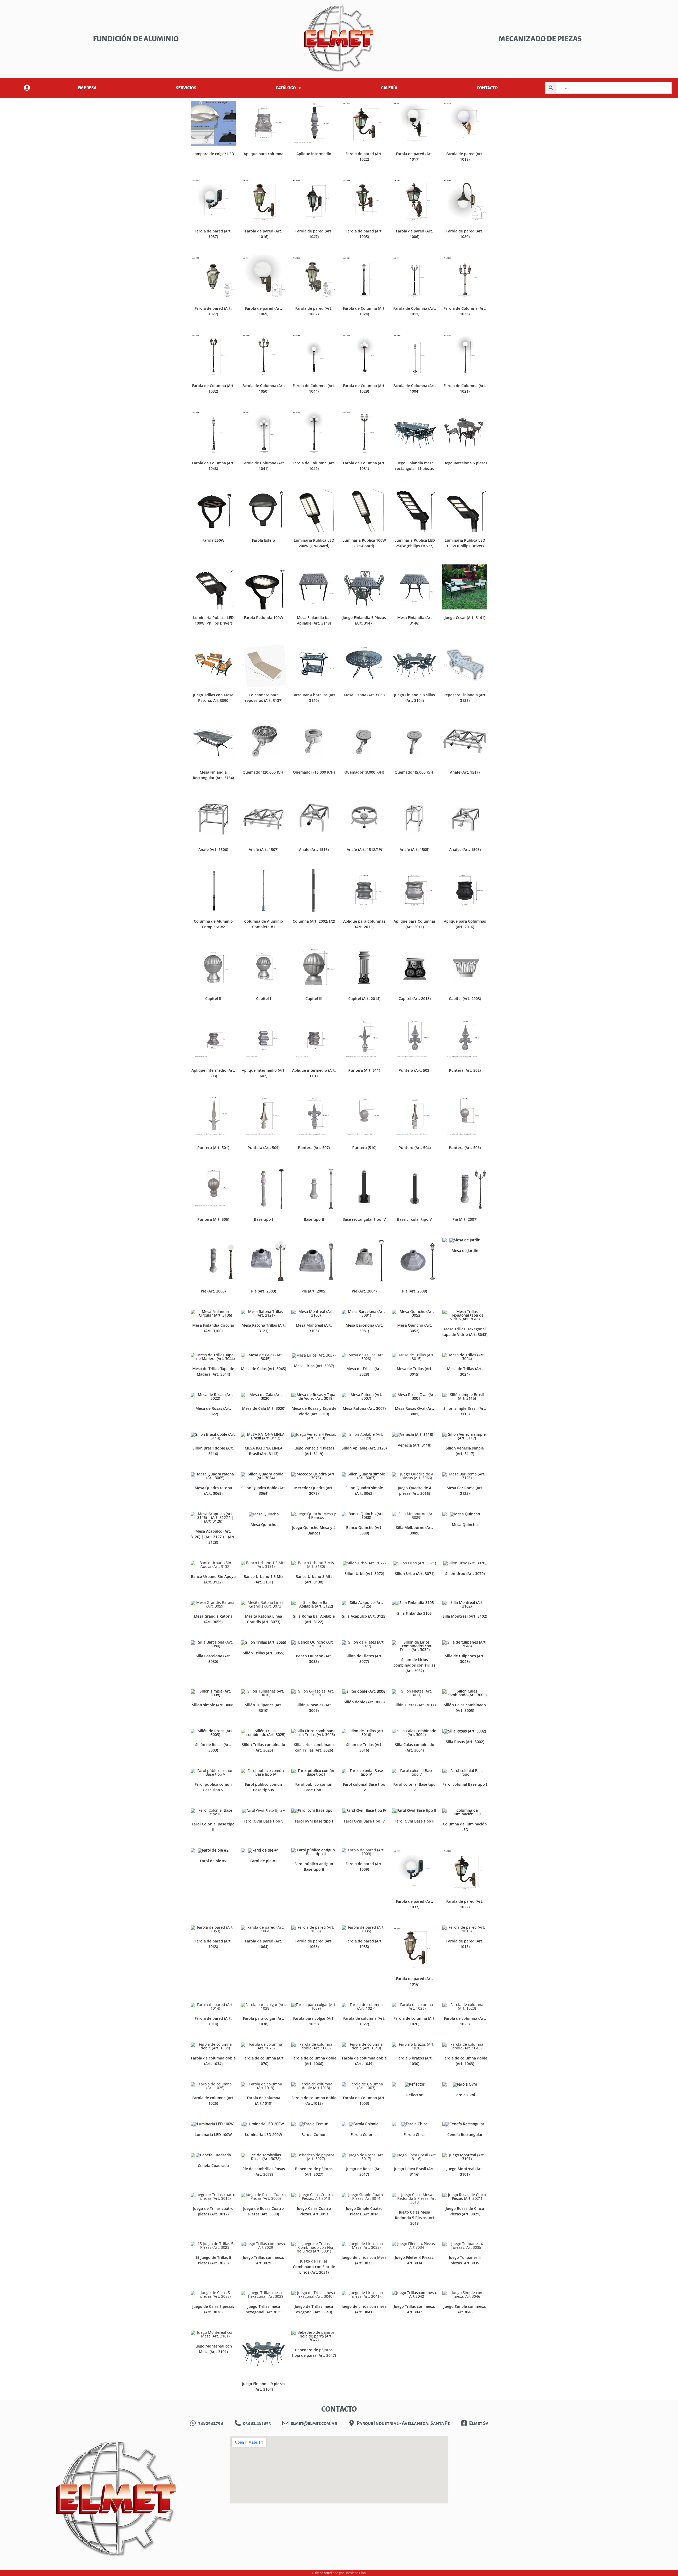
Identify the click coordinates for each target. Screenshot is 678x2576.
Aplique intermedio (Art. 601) (314, 1073)
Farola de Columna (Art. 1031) (364, 466)
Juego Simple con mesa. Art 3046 (465, 2309)
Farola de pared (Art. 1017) (414, 156)
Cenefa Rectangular (465, 2135)
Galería (389, 88)
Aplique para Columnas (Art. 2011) (415, 924)
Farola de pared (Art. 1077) (213, 311)
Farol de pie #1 (264, 1861)
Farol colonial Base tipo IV (364, 1787)
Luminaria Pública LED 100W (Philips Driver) (213, 620)
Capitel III (314, 998)
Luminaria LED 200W (264, 2135)
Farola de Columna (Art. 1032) (213, 388)
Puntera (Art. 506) (465, 1148)
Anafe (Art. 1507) (264, 849)
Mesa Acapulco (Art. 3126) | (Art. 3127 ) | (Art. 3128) (213, 1537)
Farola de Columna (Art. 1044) (314, 388)
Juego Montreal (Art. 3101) (465, 2171)
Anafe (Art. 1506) (213, 849)
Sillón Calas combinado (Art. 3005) (465, 1708)
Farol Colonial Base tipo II (213, 1827)
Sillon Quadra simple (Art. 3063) (364, 1491)
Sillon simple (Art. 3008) (213, 1705)
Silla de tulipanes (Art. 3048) (465, 1659)
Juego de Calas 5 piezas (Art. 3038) (213, 2309)
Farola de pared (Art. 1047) (314, 234)
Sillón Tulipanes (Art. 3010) (264, 1708)
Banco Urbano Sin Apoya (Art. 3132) (213, 1579)
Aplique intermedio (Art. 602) (264, 1073)
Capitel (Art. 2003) (465, 998)
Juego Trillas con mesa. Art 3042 (414, 2309)
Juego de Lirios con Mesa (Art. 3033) (364, 2260)
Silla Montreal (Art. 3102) (465, 1616)
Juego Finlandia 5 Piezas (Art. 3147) (364, 620)
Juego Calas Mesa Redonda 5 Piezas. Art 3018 (415, 2218)
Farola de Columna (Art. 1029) (364, 388)
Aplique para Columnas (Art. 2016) (465, 924)
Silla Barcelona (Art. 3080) (213, 1659)
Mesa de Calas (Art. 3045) (264, 1369)
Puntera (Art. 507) (314, 1148)
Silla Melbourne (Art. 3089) (414, 1530)
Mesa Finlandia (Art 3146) (415, 620)
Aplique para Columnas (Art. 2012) (364, 924)
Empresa (87, 88)
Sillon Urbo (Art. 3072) (364, 1574)
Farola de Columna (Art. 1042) (314, 466)
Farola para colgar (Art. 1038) (264, 2021)
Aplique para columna (264, 154)
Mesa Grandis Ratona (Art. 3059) (213, 1619)
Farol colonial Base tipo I (465, 1784)
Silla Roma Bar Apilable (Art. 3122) (314, 1619)
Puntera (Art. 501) (213, 1148)
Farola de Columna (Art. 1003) (364, 2101)
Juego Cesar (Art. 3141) (465, 618)
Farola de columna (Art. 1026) (415, 2021)
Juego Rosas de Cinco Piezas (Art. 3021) (465, 2211)
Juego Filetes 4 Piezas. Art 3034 (415, 2260)
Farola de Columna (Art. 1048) (213, 466)
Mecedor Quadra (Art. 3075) (314, 1491)
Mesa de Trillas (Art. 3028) (364, 1371)
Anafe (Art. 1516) (314, 849)
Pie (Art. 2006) (213, 1291)
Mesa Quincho (264, 1525)
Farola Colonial (364, 2135)
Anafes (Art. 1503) (465, 849)
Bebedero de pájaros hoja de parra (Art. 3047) (314, 2353)
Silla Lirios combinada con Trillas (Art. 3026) (314, 1747)
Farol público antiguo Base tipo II (314, 1866)
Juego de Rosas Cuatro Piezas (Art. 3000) (264, 2211)
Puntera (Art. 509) (264, 1148)
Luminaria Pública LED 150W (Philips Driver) (465, 543)
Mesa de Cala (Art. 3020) (264, 1408)
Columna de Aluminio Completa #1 (264, 924)
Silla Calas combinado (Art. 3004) (415, 1747)
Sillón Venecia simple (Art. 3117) (465, 1451)
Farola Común (314, 2135)
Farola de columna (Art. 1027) (364, 2021)
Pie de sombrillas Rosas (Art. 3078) (264, 2171)
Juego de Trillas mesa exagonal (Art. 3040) (314, 2309)
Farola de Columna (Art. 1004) (415, 388)
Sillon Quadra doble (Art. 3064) (264, 1491)
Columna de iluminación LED (465, 1827)
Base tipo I (264, 1219)
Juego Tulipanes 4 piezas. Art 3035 (465, 2260)
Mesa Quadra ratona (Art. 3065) (213, 1491)
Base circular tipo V (414, 1219)
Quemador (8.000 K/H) (364, 772)
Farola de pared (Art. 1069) (264, 311)
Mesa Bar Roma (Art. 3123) (465, 1491)
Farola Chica (415, 2135)
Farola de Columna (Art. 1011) (415, 311)
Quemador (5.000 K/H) (414, 772)
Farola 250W (213, 540)
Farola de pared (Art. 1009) (364, 1866)
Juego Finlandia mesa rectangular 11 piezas (414, 466)
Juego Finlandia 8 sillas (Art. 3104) (414, 698)
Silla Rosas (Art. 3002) (465, 1742)
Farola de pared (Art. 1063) (213, 1944)
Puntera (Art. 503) (414, 1070)
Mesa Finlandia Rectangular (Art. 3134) (213, 775)
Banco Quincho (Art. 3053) (314, 1659)
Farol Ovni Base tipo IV (364, 1821)
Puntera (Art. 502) (465, 1070)
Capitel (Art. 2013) (415, 998)
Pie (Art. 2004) (364, 1291)
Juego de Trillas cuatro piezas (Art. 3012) (213, 2211)
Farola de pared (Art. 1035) (364, 1944)
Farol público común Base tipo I (314, 1787)
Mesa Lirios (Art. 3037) (314, 1366)
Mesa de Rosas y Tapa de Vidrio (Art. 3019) (314, 1411)
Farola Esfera (264, 540)
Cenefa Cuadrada (213, 2166)
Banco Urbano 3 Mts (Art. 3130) (314, 1579)
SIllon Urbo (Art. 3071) (415, 1574)
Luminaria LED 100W (213, 2135)
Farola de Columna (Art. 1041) (264, 466)
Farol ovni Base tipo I (314, 1821)
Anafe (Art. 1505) (414, 849)
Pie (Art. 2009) (264, 1291)
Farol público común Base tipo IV (264, 1787)
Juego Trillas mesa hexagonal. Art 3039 (264, 2309)
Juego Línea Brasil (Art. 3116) (414, 2171)
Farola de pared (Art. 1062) (314, 311)
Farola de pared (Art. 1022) (364, 156)
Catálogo (286, 88)
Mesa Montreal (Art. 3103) (314, 1328)
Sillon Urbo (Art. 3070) (465, 1574)
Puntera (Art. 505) (213, 1219)
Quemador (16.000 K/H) (314, 772)
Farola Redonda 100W (264, 618)
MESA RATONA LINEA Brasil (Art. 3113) (264, 1451)
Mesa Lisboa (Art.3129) (364, 695)
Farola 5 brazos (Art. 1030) (415, 2061)
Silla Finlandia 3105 (414, 1613)
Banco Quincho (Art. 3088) (364, 1530)
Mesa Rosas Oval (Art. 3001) (414, 1411)
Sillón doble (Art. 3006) (364, 1702)
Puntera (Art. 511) (364, 1070)
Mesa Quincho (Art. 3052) (415, 1328)
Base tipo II (314, 1219)
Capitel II (213, 998)
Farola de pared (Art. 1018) (465, 156)
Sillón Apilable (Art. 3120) (364, 1448)
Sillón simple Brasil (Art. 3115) (465, 1411)
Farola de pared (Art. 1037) (213, 234)
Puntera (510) (364, 1148)
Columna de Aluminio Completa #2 (213, 924)
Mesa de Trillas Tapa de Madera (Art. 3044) (213, 1371)
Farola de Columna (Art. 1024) (364, 311)
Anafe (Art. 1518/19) (364, 849)
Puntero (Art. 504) (415, 1148)
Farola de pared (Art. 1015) (465, 1944)
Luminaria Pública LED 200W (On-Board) (314, 543)
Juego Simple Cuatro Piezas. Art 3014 (364, 2211)
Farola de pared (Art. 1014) (213, 2021)
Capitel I (264, 998)
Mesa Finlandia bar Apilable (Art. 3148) (314, 620)
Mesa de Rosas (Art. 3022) (213, 1411)
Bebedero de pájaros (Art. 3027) (314, 2171)
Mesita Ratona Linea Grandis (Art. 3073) (264, 1619)
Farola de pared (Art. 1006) (414, 234)
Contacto (487, 88)
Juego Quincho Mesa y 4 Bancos (314, 1530)
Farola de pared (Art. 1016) (264, 234)
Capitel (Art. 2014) (364, 998)
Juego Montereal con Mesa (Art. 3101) (213, 2349)
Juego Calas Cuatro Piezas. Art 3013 (314, 2211)
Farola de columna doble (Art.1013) (314, 2101)
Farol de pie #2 (213, 1861)
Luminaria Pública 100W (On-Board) (364, 543)
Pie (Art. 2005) (314, 1291)
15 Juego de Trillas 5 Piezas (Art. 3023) (213, 2260)
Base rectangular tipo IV (364, 1219)
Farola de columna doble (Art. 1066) (314, 2061)
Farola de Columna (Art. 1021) (465, 388)
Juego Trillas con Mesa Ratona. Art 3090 (213, 698)
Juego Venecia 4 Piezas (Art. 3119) (314, 1451)
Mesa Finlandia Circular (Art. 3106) (213, 1328)
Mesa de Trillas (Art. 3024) (465, 1371)
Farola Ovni (465, 2095)
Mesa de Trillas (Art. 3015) (415, 1371)
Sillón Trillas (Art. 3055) (264, 1653)
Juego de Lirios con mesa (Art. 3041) (364, 2309)
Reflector (414, 2095)
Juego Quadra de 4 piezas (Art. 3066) (414, 1491)
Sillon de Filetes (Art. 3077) (364, 1659)
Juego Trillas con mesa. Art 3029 (264, 2260)
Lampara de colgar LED (213, 154)
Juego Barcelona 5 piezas (465, 463)
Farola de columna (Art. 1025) (213, 2101)
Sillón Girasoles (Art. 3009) (314, 1708)
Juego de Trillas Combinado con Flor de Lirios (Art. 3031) (314, 2267)
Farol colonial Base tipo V (414, 1787)
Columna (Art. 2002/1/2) (314, 921)
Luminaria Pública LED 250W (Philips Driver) (415, 543)
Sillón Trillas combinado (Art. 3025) (264, 1747)
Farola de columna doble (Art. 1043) (465, 2061)
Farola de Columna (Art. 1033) (465, 311)
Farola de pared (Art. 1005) (364, 234)
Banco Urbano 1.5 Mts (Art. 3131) (264, 1579)
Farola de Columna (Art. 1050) (264, 388)
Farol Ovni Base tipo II (414, 1821)
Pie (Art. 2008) (414, 1291)
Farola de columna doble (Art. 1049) (364, 2061)
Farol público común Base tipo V (213, 1787)
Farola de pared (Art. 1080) (465, 234)
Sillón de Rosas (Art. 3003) (213, 1747)
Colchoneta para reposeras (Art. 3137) (264, 698)
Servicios (186, 88)
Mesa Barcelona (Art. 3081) (364, 1328)
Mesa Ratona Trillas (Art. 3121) (264, 1328)
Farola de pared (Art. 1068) (314, 1944)
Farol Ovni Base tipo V (264, 1821)
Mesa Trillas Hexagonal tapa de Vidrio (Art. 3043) (465, 1332)
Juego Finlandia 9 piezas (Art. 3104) (264, 2386)
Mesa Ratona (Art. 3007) (364, 1408)
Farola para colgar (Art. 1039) (314, 2021)
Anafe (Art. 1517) (465, 772)
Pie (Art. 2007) (465, 1219)
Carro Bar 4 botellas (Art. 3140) (314, 698)
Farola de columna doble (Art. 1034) (213, 2061)
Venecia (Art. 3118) (414, 1445)
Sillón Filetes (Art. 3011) (415, 1705)
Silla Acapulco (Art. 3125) (364, 1616)
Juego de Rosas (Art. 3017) (364, 2171)
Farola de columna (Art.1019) (264, 2101)
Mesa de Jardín (465, 1251)
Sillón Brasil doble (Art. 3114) (213, 1451)
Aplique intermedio (314, 154)
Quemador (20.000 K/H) (264, 772)
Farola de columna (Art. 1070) (264, 2061)
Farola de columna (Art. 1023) (465, 2021)
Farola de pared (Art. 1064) (264, 1944)
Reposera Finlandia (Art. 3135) (465, 698)
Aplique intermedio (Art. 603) (213, 1073)
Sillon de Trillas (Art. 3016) (364, 1747)
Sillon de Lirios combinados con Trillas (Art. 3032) (414, 1665)
